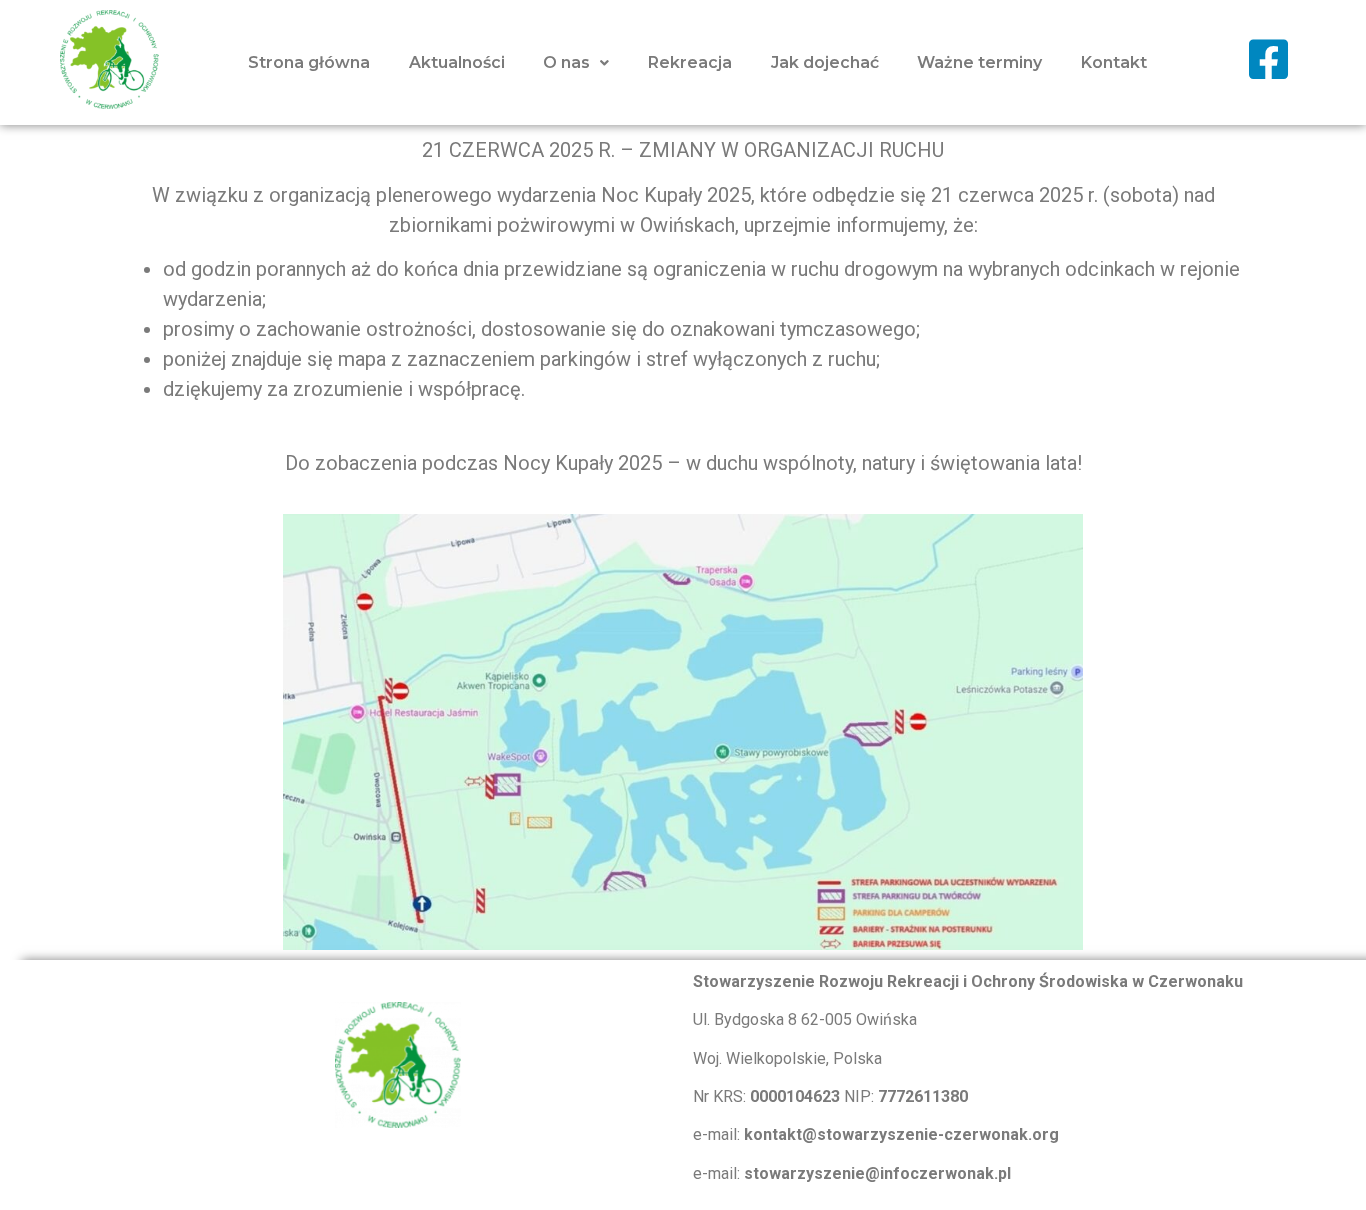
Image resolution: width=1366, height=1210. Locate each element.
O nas (566, 62)
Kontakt (1114, 62)
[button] (576, 63)
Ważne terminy (979, 62)
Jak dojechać (825, 62)
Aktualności (457, 62)
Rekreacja (690, 62)
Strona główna (309, 62)
